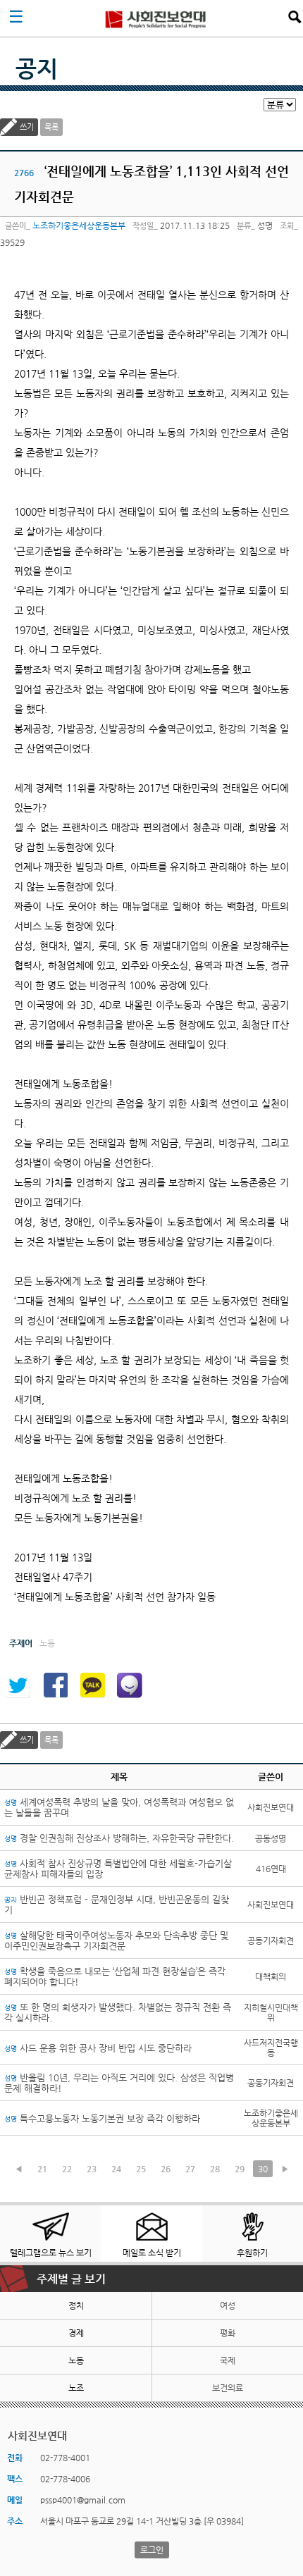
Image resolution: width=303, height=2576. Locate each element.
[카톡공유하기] (92, 1685)
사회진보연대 (156, 18)
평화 (228, 2333)
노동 (76, 2360)
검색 (295, 17)
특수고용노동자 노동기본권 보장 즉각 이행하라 (102, 2118)
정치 (76, 2305)
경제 (76, 2333)
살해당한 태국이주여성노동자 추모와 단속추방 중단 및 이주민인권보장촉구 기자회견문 (116, 1940)
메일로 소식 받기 (152, 2253)
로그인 (152, 2550)
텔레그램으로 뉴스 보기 (51, 2253)
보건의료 (228, 2388)
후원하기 (252, 2253)
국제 (228, 2360)
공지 (37, 68)
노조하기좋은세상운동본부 (79, 225)
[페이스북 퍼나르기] (55, 1685)
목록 (51, 127)
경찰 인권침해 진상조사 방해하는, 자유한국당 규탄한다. (119, 1838)
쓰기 (27, 127)
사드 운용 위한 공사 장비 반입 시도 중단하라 (98, 2048)
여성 (228, 2305)
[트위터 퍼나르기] (18, 1685)
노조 (76, 2388)
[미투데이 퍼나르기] (130, 1685)
